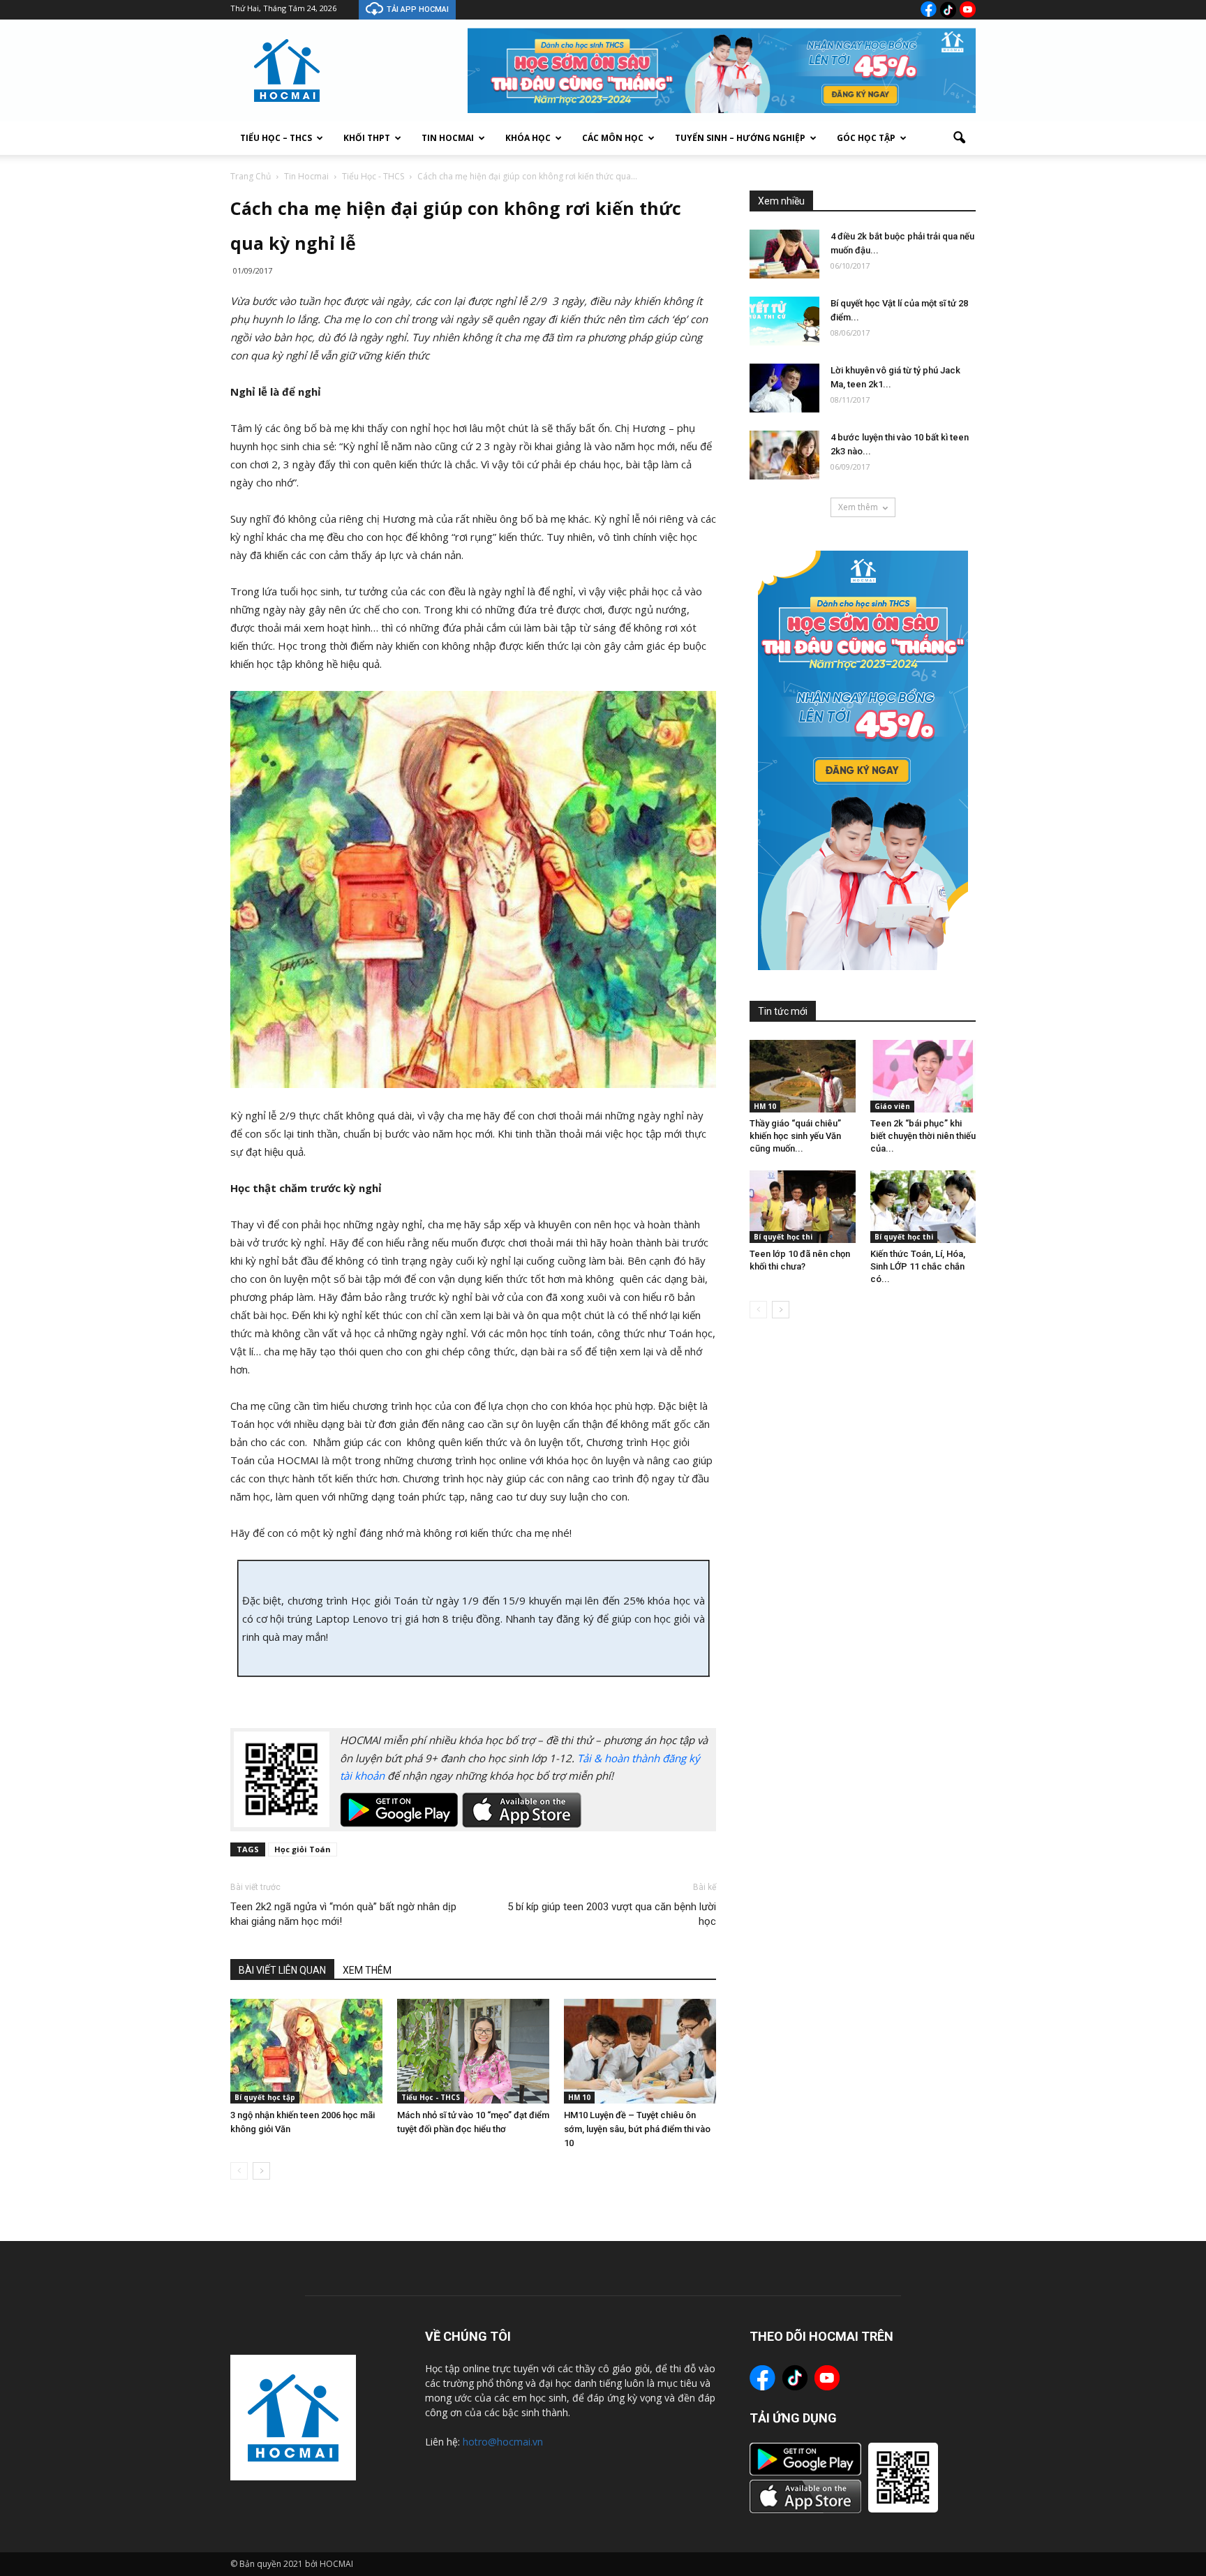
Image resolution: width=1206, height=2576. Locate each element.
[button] (959, 138)
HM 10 (579, 2097)
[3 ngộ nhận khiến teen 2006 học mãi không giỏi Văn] (306, 2051)
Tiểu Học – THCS (276, 138)
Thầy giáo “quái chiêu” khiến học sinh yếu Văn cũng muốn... (795, 1136)
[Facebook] (929, 9)
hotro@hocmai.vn (503, 2442)
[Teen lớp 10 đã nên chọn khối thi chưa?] (803, 1207)
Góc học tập (866, 138)
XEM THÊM (367, 1970)
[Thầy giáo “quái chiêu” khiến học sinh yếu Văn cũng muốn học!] (803, 1076)
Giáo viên (892, 1106)
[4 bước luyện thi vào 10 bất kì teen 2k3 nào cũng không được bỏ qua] (784, 455)
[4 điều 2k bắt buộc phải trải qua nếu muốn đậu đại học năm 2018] (784, 254)
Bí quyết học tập (265, 2097)
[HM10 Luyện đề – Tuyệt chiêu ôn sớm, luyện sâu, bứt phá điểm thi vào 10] (640, 2051)
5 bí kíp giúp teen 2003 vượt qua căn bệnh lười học (612, 1914)
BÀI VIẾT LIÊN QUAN (282, 1970)
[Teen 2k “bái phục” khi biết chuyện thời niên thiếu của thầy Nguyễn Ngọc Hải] (923, 1076)
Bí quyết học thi (783, 1237)
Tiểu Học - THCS (431, 2097)
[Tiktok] (948, 10)
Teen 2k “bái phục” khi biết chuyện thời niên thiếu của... (923, 1136)
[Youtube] (968, 9)
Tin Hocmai (448, 138)
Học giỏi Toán (303, 1849)
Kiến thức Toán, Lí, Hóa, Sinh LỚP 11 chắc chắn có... (918, 1266)
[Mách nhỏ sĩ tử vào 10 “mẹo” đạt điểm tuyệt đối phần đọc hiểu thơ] (473, 2051)
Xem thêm (858, 507)
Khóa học (528, 138)
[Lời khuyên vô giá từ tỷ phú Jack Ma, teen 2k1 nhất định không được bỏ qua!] (784, 388)
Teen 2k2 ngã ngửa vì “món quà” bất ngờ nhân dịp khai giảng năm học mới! (343, 1914)
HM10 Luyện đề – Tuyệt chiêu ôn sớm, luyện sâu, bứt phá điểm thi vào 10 (637, 2129)
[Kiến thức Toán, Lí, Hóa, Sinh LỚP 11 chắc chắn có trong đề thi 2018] (923, 1207)
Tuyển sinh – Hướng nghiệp (740, 138)
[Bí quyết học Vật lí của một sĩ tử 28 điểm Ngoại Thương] (784, 321)
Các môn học (613, 138)
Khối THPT (367, 138)
